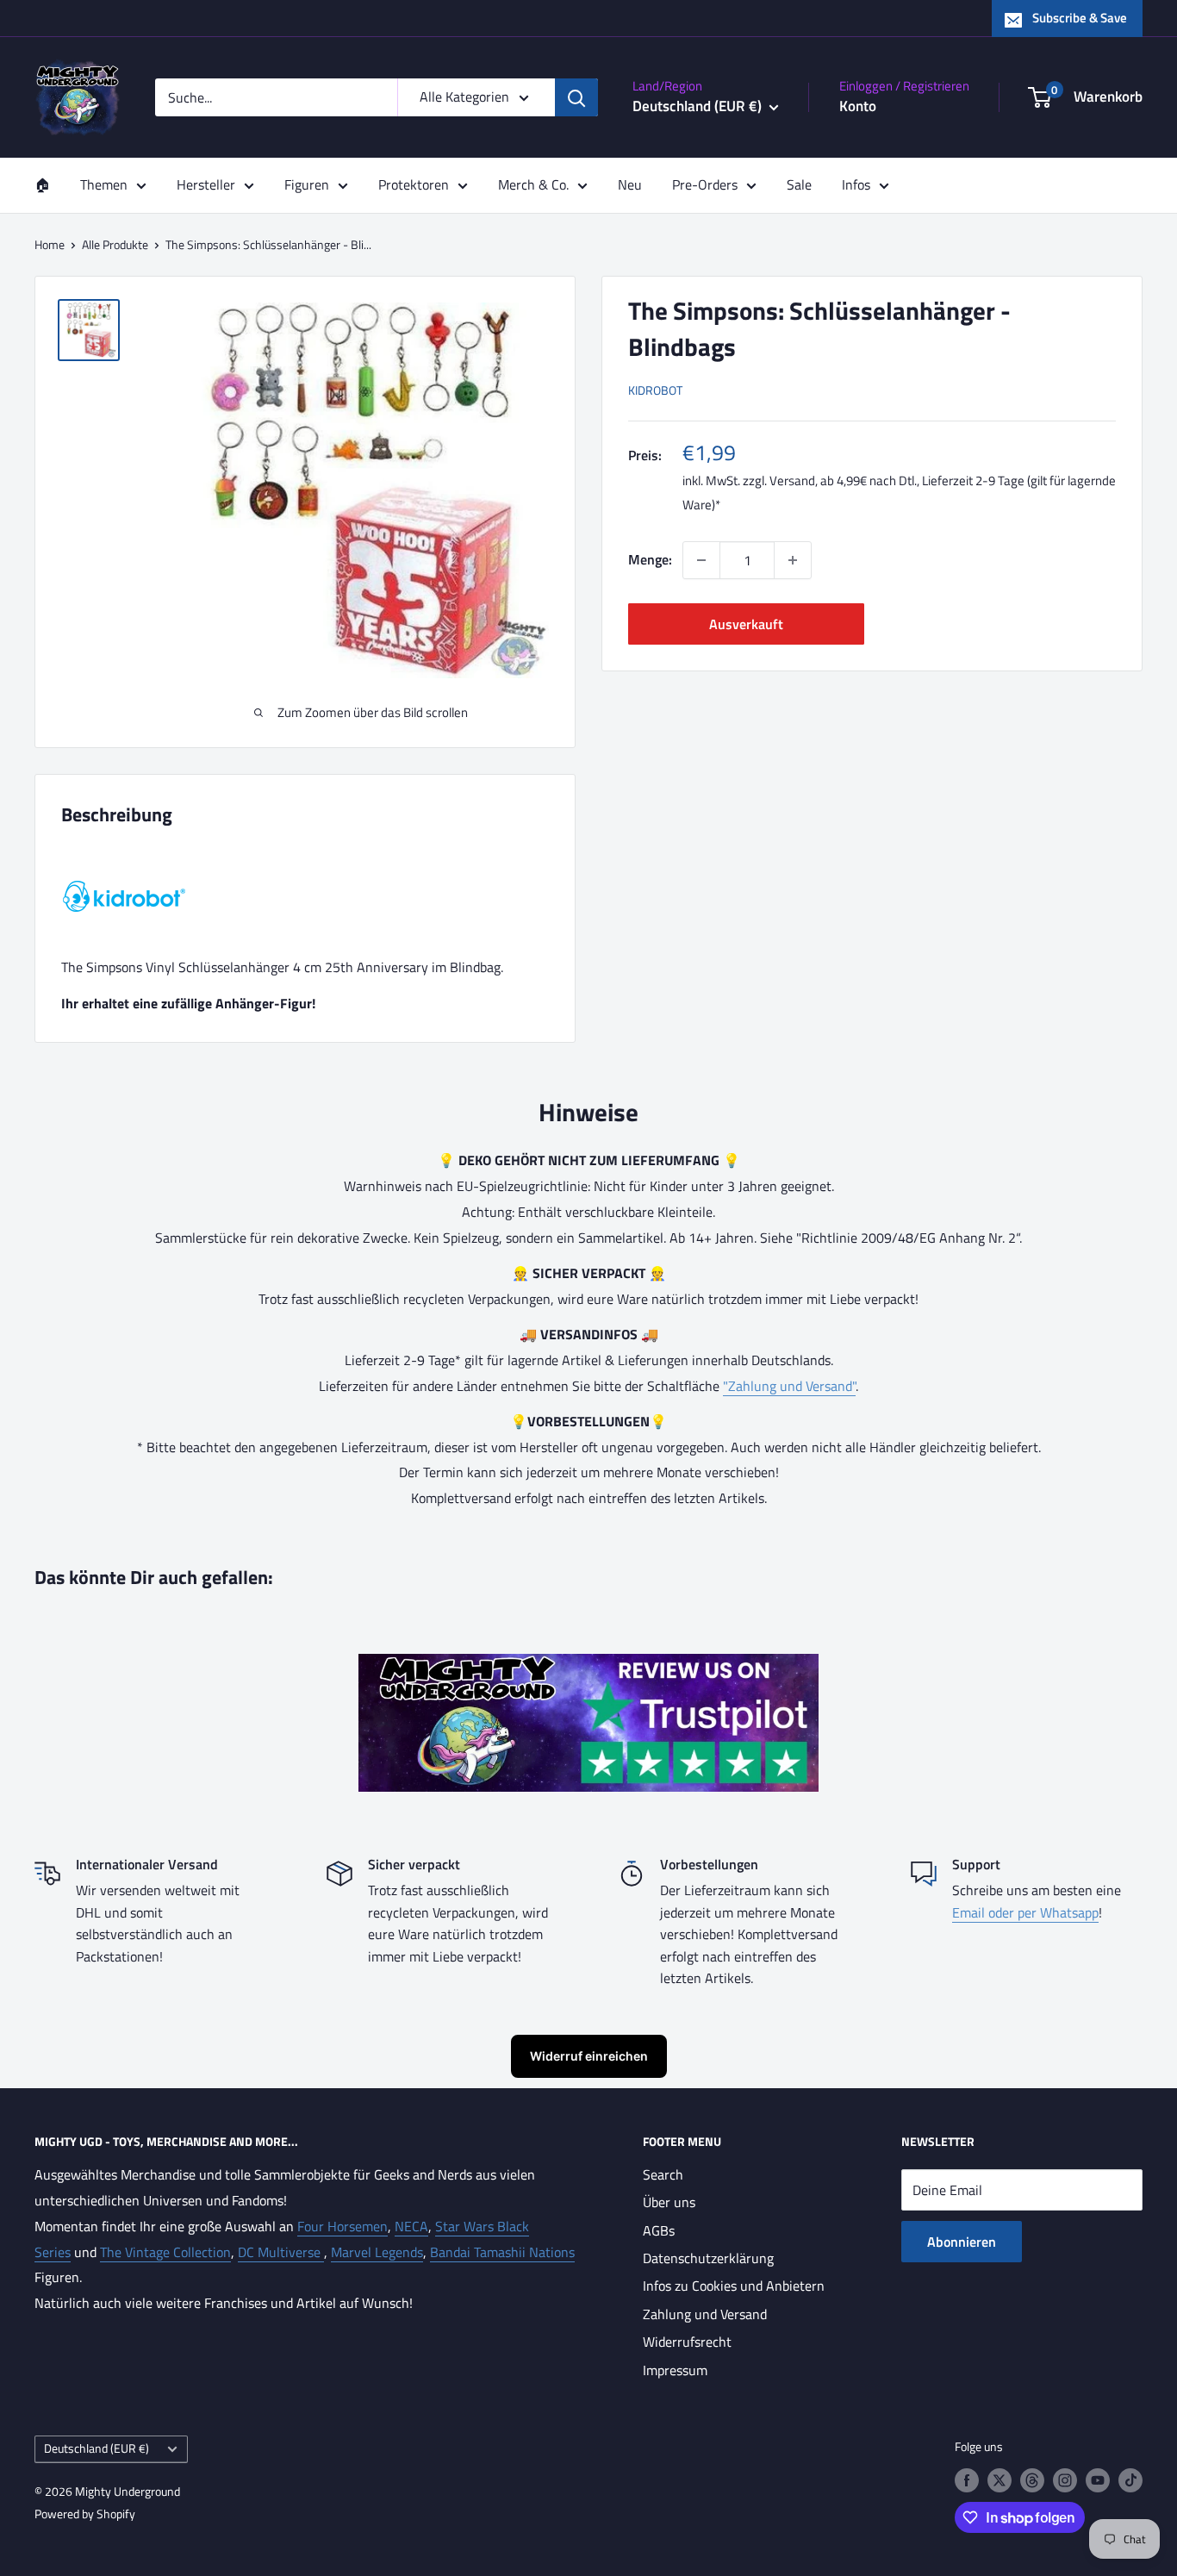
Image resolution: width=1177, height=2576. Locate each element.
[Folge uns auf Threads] (1032, 2480)
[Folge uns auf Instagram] (1065, 2480)
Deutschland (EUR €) (97, 2448)
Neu (630, 184)
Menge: (650, 559)
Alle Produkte (115, 244)
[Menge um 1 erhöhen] (793, 560)
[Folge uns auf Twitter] (1000, 2480)
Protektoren (414, 184)
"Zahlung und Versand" (789, 1386)
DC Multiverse (281, 2252)
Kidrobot (655, 390)
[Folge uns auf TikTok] (1130, 2480)
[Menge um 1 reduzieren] (701, 560)
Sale (799, 184)
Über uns (669, 2202)
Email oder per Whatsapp (1025, 1912)
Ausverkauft (746, 624)
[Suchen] (576, 97)
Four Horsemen (343, 2226)
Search (663, 2174)
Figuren (307, 184)
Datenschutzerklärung (708, 2258)
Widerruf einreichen (589, 2056)
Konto (858, 106)
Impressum (675, 2370)
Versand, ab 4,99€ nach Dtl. (843, 480)
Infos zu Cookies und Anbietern (734, 2286)
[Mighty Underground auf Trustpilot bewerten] (588, 1666)
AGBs (659, 2230)
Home (50, 244)
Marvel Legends (377, 2252)
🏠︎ (42, 184)
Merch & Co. (533, 184)
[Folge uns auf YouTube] (1098, 2480)
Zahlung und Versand (705, 2314)
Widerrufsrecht (687, 2342)
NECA (411, 2226)
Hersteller (206, 184)
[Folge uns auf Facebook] (967, 2480)
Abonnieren (962, 2242)
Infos (856, 184)
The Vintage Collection (165, 2252)
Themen (104, 184)
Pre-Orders (705, 184)
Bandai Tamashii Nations (502, 2252)
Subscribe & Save (1080, 18)
